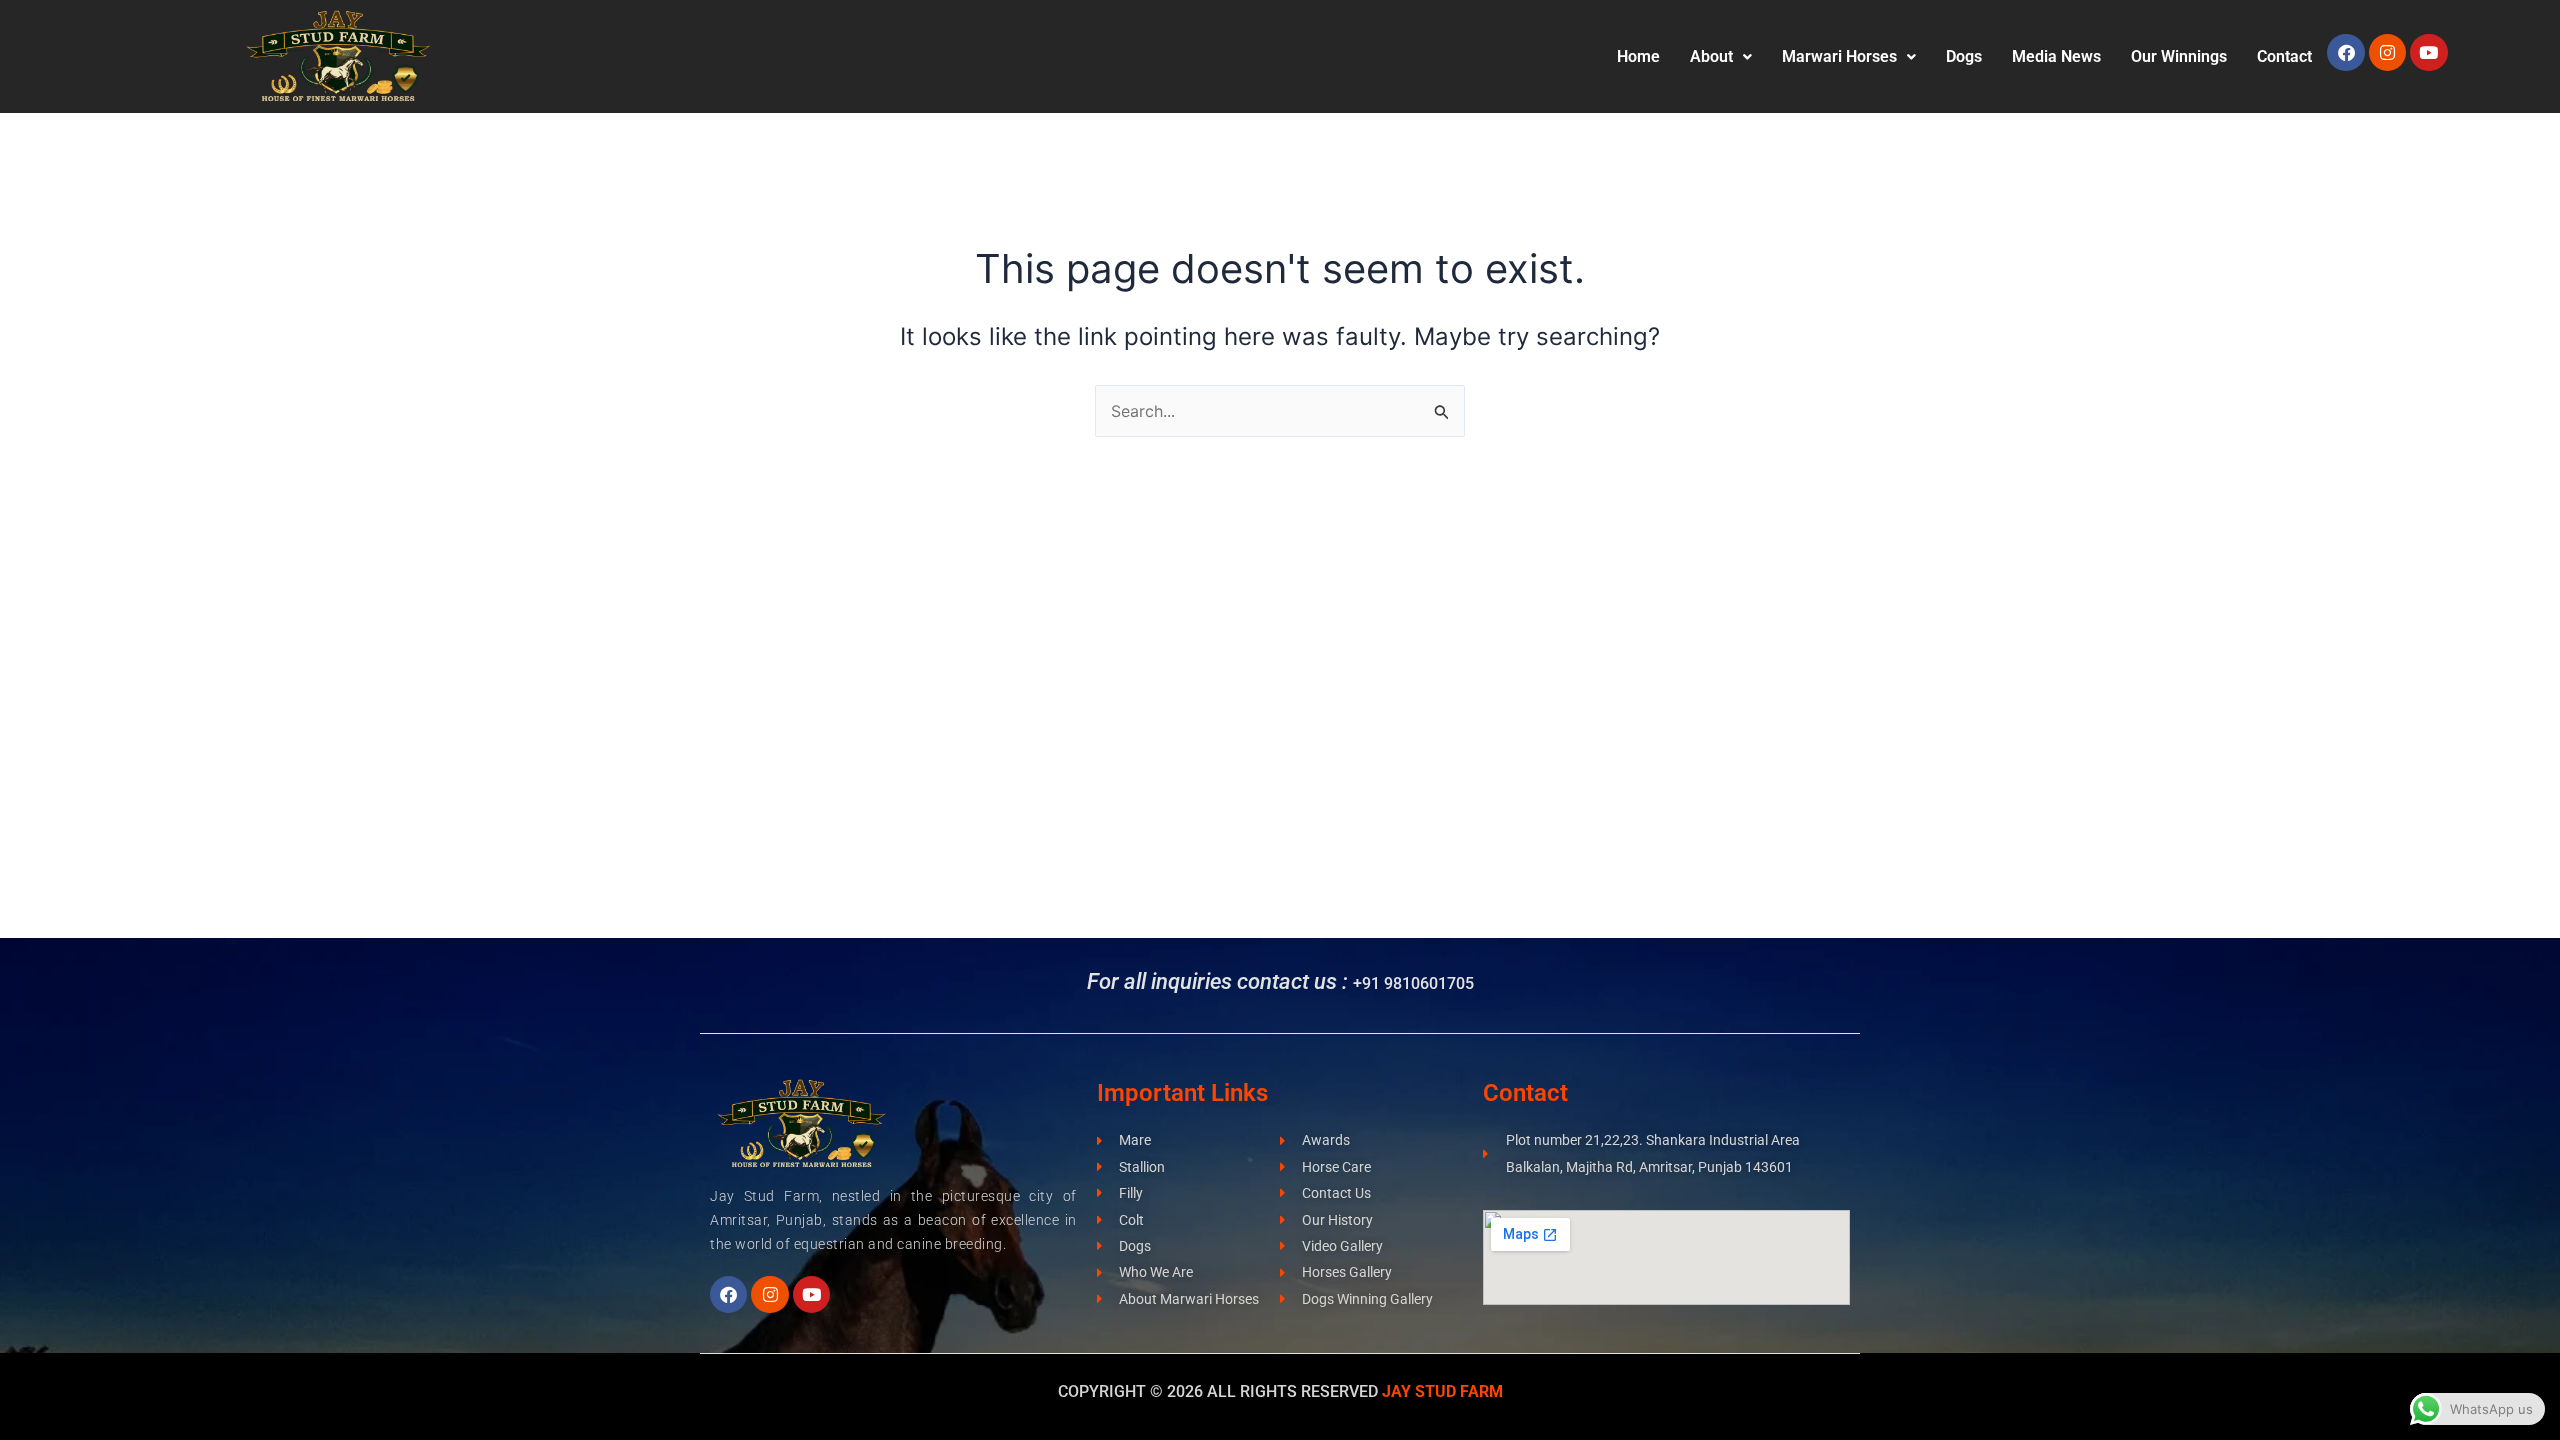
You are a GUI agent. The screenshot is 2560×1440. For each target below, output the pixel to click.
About (1711, 56)
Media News (2056, 56)
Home (1638, 56)
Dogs (1964, 56)
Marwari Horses (1839, 56)
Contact (2284, 56)
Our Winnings (2179, 56)
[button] (1721, 57)
